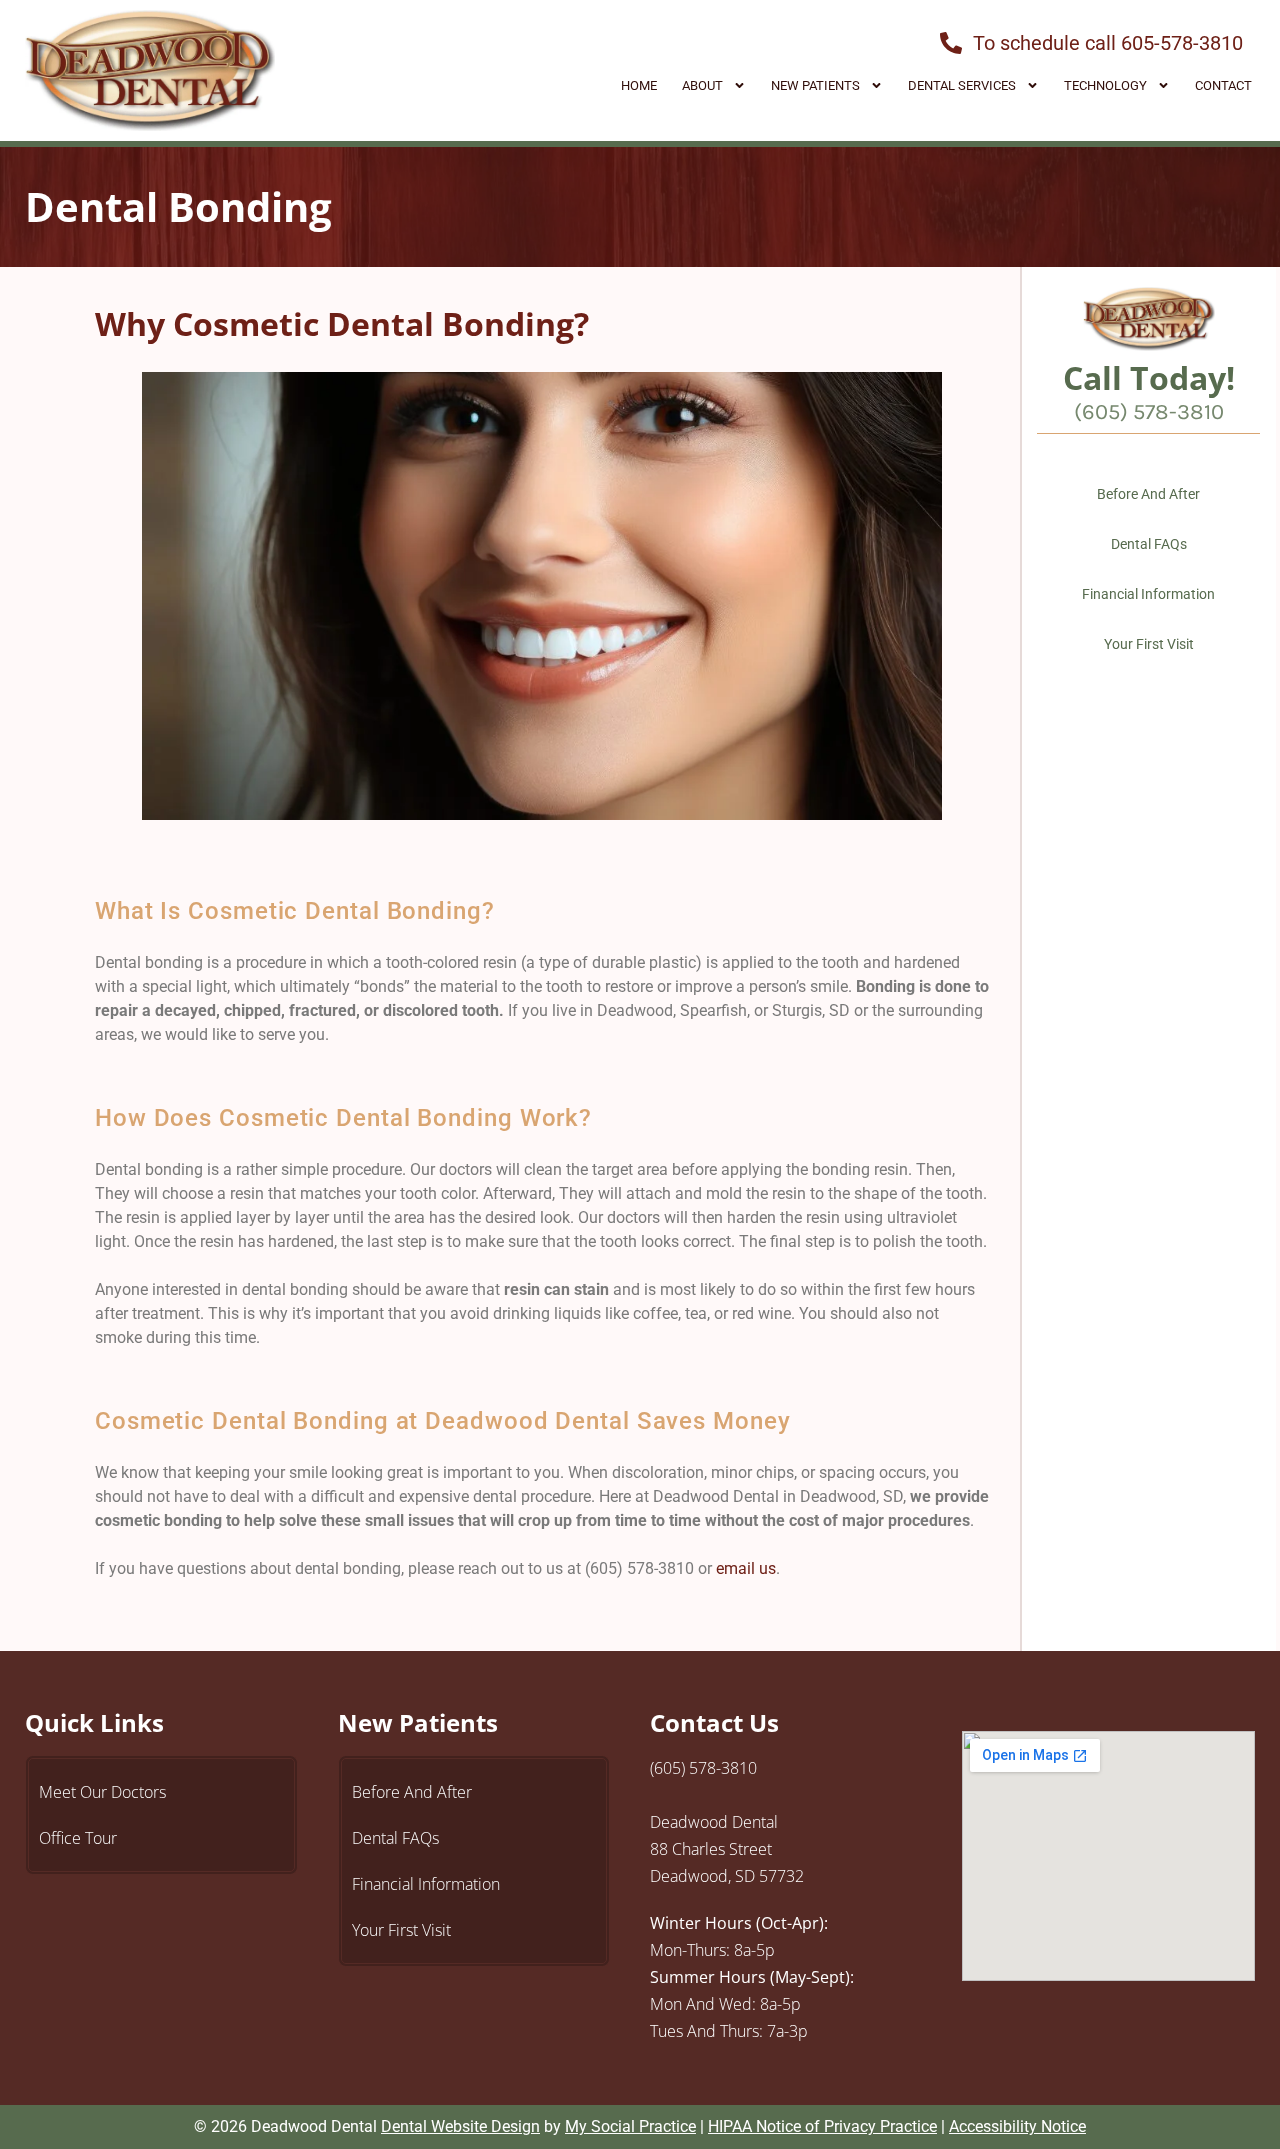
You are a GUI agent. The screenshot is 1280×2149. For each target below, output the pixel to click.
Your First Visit (1149, 644)
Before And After (1148, 494)
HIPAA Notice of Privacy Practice (822, 2126)
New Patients (815, 85)
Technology (1105, 85)
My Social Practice (630, 2126)
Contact (1223, 85)
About (702, 85)
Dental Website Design (460, 2126)
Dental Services (962, 85)
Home (639, 85)
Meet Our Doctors (102, 1792)
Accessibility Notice (1017, 2126)
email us (746, 1568)
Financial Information (1148, 594)
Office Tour (78, 1838)
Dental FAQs (1149, 544)
